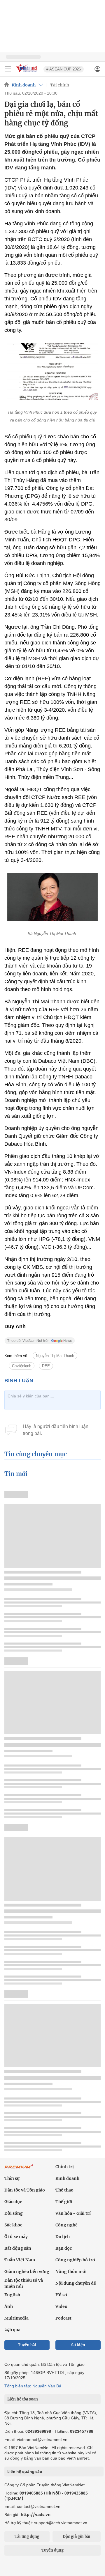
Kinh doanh (24, 85)
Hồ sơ (61, 2295)
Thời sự (12, 2178)
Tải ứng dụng (27, 2537)
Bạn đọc (64, 2248)
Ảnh (9, 2306)
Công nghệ (66, 2225)
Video (61, 2306)
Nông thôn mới (71, 2272)
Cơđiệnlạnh (22, 1366)
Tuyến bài (27, 2345)
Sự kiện (78, 2345)
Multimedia (16, 2318)
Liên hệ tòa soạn (23, 2399)
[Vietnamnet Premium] (19, 2169)
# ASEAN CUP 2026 (64, 69)
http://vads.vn (36, 2514)
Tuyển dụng (52, 2550)
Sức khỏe (13, 2225)
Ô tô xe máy (16, 2237)
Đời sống (14, 2213)
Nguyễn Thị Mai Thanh (55, 1356)
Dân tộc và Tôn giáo (25, 2190)
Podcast (63, 2318)
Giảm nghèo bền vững (27, 2272)
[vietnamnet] (27, 72)
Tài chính (60, 85)
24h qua (12, 2330)
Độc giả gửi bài (77, 2537)
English (12, 2295)
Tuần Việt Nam (20, 2260)
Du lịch (63, 2237)
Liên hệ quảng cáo (25, 2472)
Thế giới (64, 2202)
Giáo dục (13, 2202)
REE (46, 1366)
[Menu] (8, 69)
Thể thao (64, 2190)
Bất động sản (18, 2248)
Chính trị (65, 2167)
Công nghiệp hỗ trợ (75, 2260)
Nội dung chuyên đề (76, 2283)
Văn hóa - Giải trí (73, 2213)
